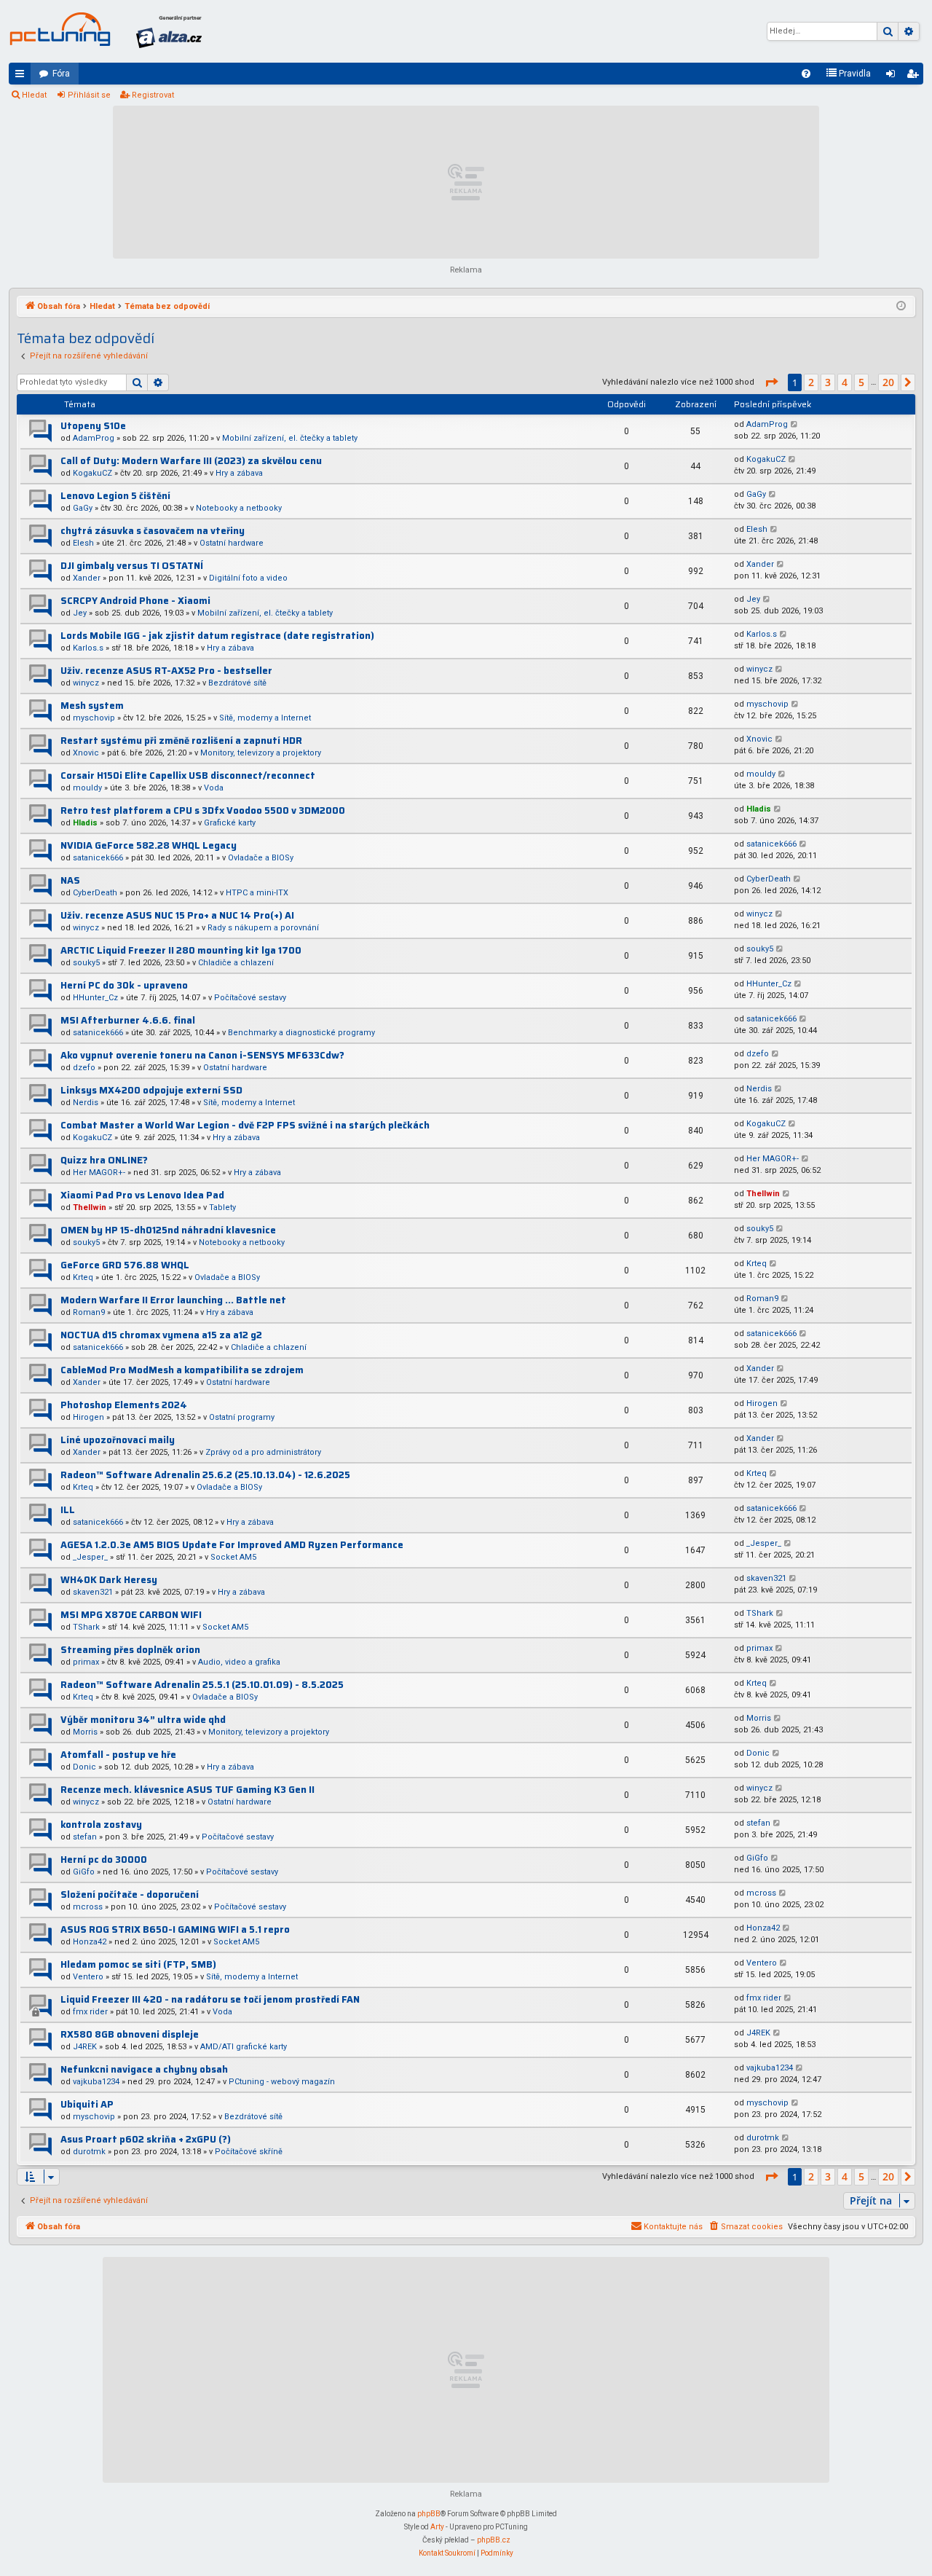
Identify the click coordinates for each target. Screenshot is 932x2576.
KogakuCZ (92, 473)
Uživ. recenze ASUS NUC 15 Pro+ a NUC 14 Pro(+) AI (177, 915)
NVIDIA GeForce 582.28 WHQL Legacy (149, 845)
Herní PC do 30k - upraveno (124, 985)
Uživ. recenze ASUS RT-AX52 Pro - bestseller (166, 671)
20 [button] (888, 382)
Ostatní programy (242, 1417)
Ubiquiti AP (87, 2104)
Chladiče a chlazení (236, 963)
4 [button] (845, 382)
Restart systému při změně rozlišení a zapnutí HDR (181, 741)
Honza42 (90, 1942)
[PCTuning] (60, 29)
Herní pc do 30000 (104, 1860)
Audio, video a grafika (239, 1662)
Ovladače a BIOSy (261, 858)
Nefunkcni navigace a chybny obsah (144, 2069)
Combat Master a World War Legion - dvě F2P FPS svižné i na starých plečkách (245, 1125)
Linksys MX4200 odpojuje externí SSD (151, 1090)
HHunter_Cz (95, 998)
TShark (86, 1627)
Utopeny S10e (93, 426)
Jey (80, 613)
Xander (87, 578)
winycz (86, 683)
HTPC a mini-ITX (257, 893)
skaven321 (93, 1592)
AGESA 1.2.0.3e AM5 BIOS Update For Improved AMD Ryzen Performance (232, 1545)
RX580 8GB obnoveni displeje (130, 2034)
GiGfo (84, 1872)
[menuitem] (806, 74)
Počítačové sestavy (250, 998)
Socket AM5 (233, 1557)
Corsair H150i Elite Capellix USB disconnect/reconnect (188, 775)
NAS (70, 880)
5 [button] (861, 382)
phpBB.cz (494, 2540)
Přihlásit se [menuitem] (893, 76)
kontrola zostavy (101, 1825)
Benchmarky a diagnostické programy (301, 1033)
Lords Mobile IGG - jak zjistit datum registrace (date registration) (217, 636)
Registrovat (153, 95)
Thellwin (90, 1207)
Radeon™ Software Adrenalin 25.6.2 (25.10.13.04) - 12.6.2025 (205, 1475)
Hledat (34, 95)
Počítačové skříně (249, 2152)
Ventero (88, 1977)
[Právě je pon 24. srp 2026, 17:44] (901, 307)
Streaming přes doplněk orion (130, 1650)
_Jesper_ (90, 1557)
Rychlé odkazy (23, 76)
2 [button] (811, 382)
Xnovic (86, 753)
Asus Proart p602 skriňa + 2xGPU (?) (146, 2139)
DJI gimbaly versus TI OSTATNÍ (132, 566)
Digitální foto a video (248, 578)
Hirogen (88, 1417)
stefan (85, 1837)
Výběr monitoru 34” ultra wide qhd (143, 1720)
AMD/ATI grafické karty (244, 2047)
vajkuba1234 (96, 2082)
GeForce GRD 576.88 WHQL (125, 1265)
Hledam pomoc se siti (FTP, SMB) (138, 1964)
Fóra (61, 74)
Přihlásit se (89, 95)
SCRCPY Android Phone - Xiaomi (135, 601)
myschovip (94, 718)
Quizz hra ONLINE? (104, 1160)
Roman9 (89, 1312)
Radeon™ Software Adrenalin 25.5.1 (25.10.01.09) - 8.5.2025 (202, 1685)
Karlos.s (88, 648)
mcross (88, 1907)
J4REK (85, 2047)
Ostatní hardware (232, 543)
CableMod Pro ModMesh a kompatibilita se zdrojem (182, 1370)
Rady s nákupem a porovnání (263, 928)
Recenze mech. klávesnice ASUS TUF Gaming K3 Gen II (187, 1790)
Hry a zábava (239, 473)
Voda (214, 788)
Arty (437, 2527)
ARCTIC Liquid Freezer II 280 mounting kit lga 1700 (181, 950)
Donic (84, 1767)
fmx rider (90, 2012)
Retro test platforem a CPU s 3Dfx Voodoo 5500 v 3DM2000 (203, 810)
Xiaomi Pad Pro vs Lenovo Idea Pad (142, 1195)
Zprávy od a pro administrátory (263, 1452)
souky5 (86, 963)
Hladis (85, 823)
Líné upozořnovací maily (118, 1440)
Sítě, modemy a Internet (265, 718)
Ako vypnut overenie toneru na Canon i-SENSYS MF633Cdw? (202, 1055)
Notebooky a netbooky (239, 508)
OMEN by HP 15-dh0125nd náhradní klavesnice (168, 1230)
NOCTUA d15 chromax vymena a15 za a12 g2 (161, 1335)
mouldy (87, 788)
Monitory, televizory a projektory (261, 753)
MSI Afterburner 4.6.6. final (128, 1020)
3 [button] (828, 382)
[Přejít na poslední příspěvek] (795, 425)
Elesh (83, 543)
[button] (771, 382)
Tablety (222, 1207)
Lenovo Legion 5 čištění (115, 496)
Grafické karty (230, 823)
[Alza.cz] (169, 31)
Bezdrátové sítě (237, 683)
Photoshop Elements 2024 (124, 1405)
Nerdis (86, 1103)
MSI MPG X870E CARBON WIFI (131, 1615)
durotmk (89, 2152)
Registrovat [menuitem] (915, 76)
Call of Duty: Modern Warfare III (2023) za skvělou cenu (191, 461)
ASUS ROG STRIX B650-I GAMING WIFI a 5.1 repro (175, 1929)
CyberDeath (95, 893)
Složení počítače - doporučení (130, 1894)
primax (86, 1662)
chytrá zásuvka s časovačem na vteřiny (153, 531)
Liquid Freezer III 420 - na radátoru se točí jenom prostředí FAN (210, 1999)
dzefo (84, 1068)
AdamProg (94, 438)
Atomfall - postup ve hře (118, 1755)
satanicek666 (98, 858)
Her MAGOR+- (99, 1173)
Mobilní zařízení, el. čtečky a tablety (290, 438)
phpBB (429, 2514)
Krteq (83, 1277)
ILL (68, 1510)
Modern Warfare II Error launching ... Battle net (173, 1300)
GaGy (83, 508)
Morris (85, 1732)
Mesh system (92, 706)
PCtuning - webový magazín (282, 2082)
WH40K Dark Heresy (109, 1580)
